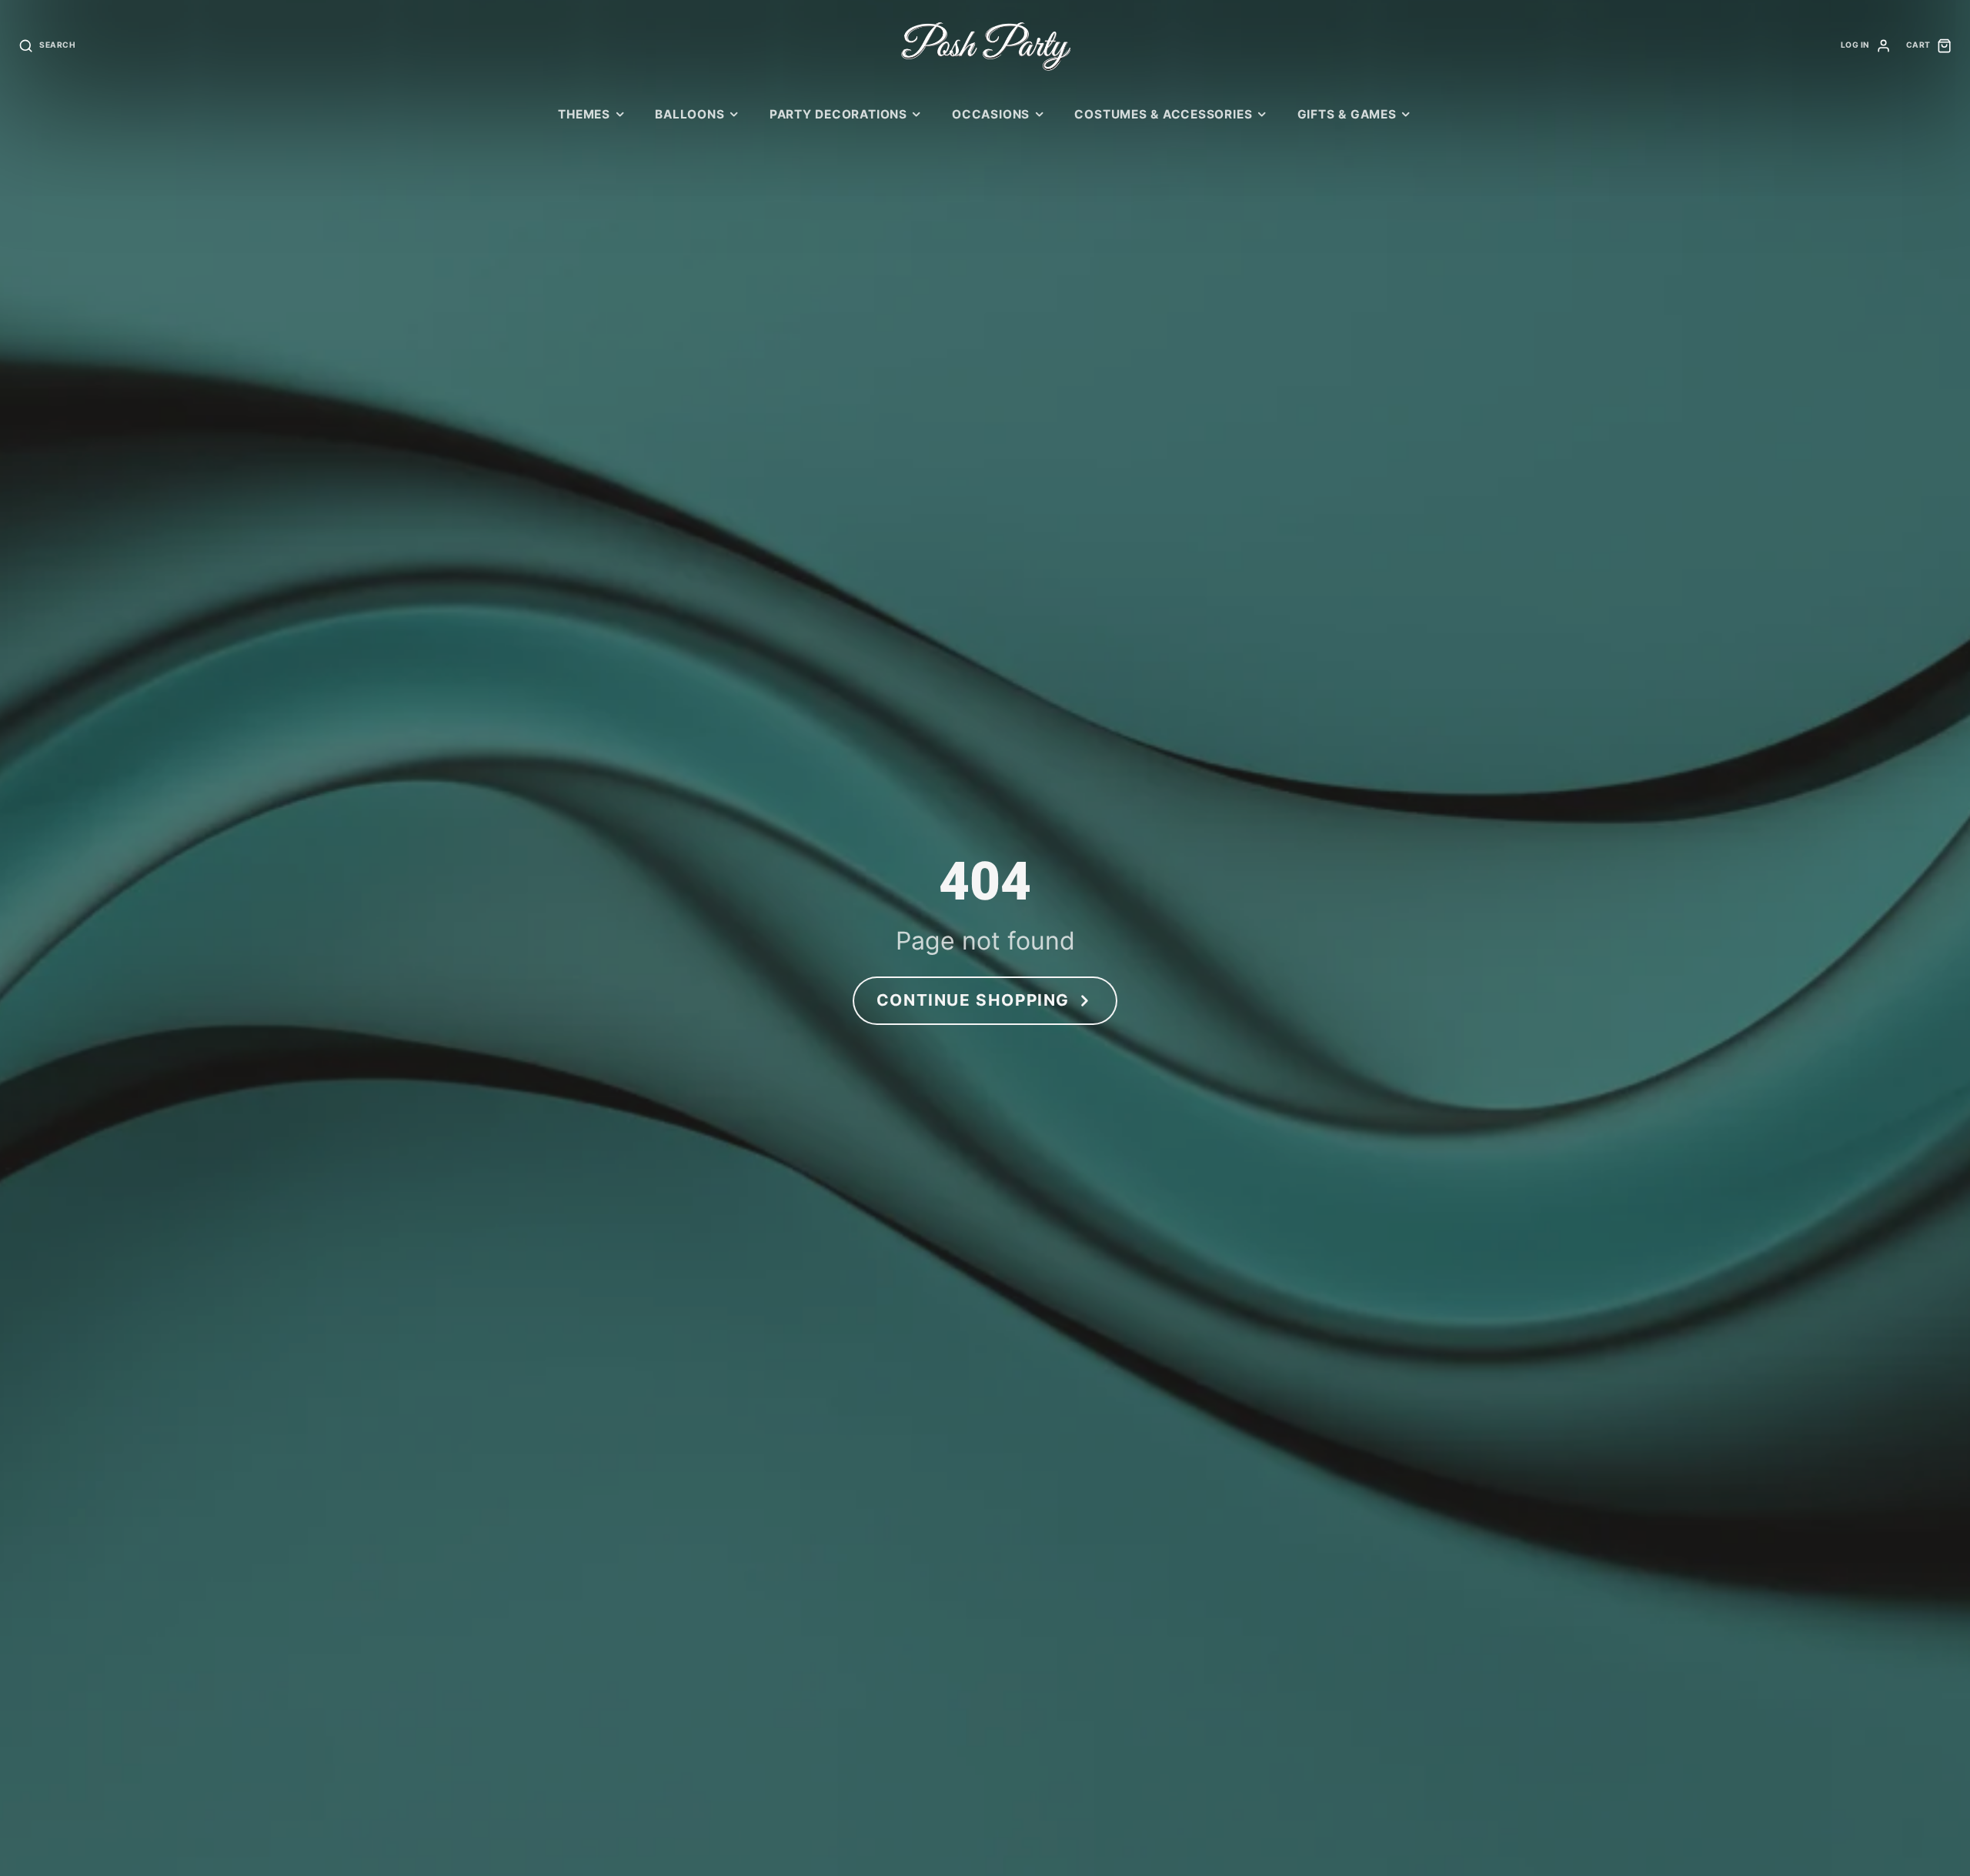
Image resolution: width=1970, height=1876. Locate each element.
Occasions (991, 114)
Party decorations (838, 114)
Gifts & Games (1347, 114)
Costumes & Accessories (1163, 114)
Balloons (689, 114)
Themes (584, 114)
